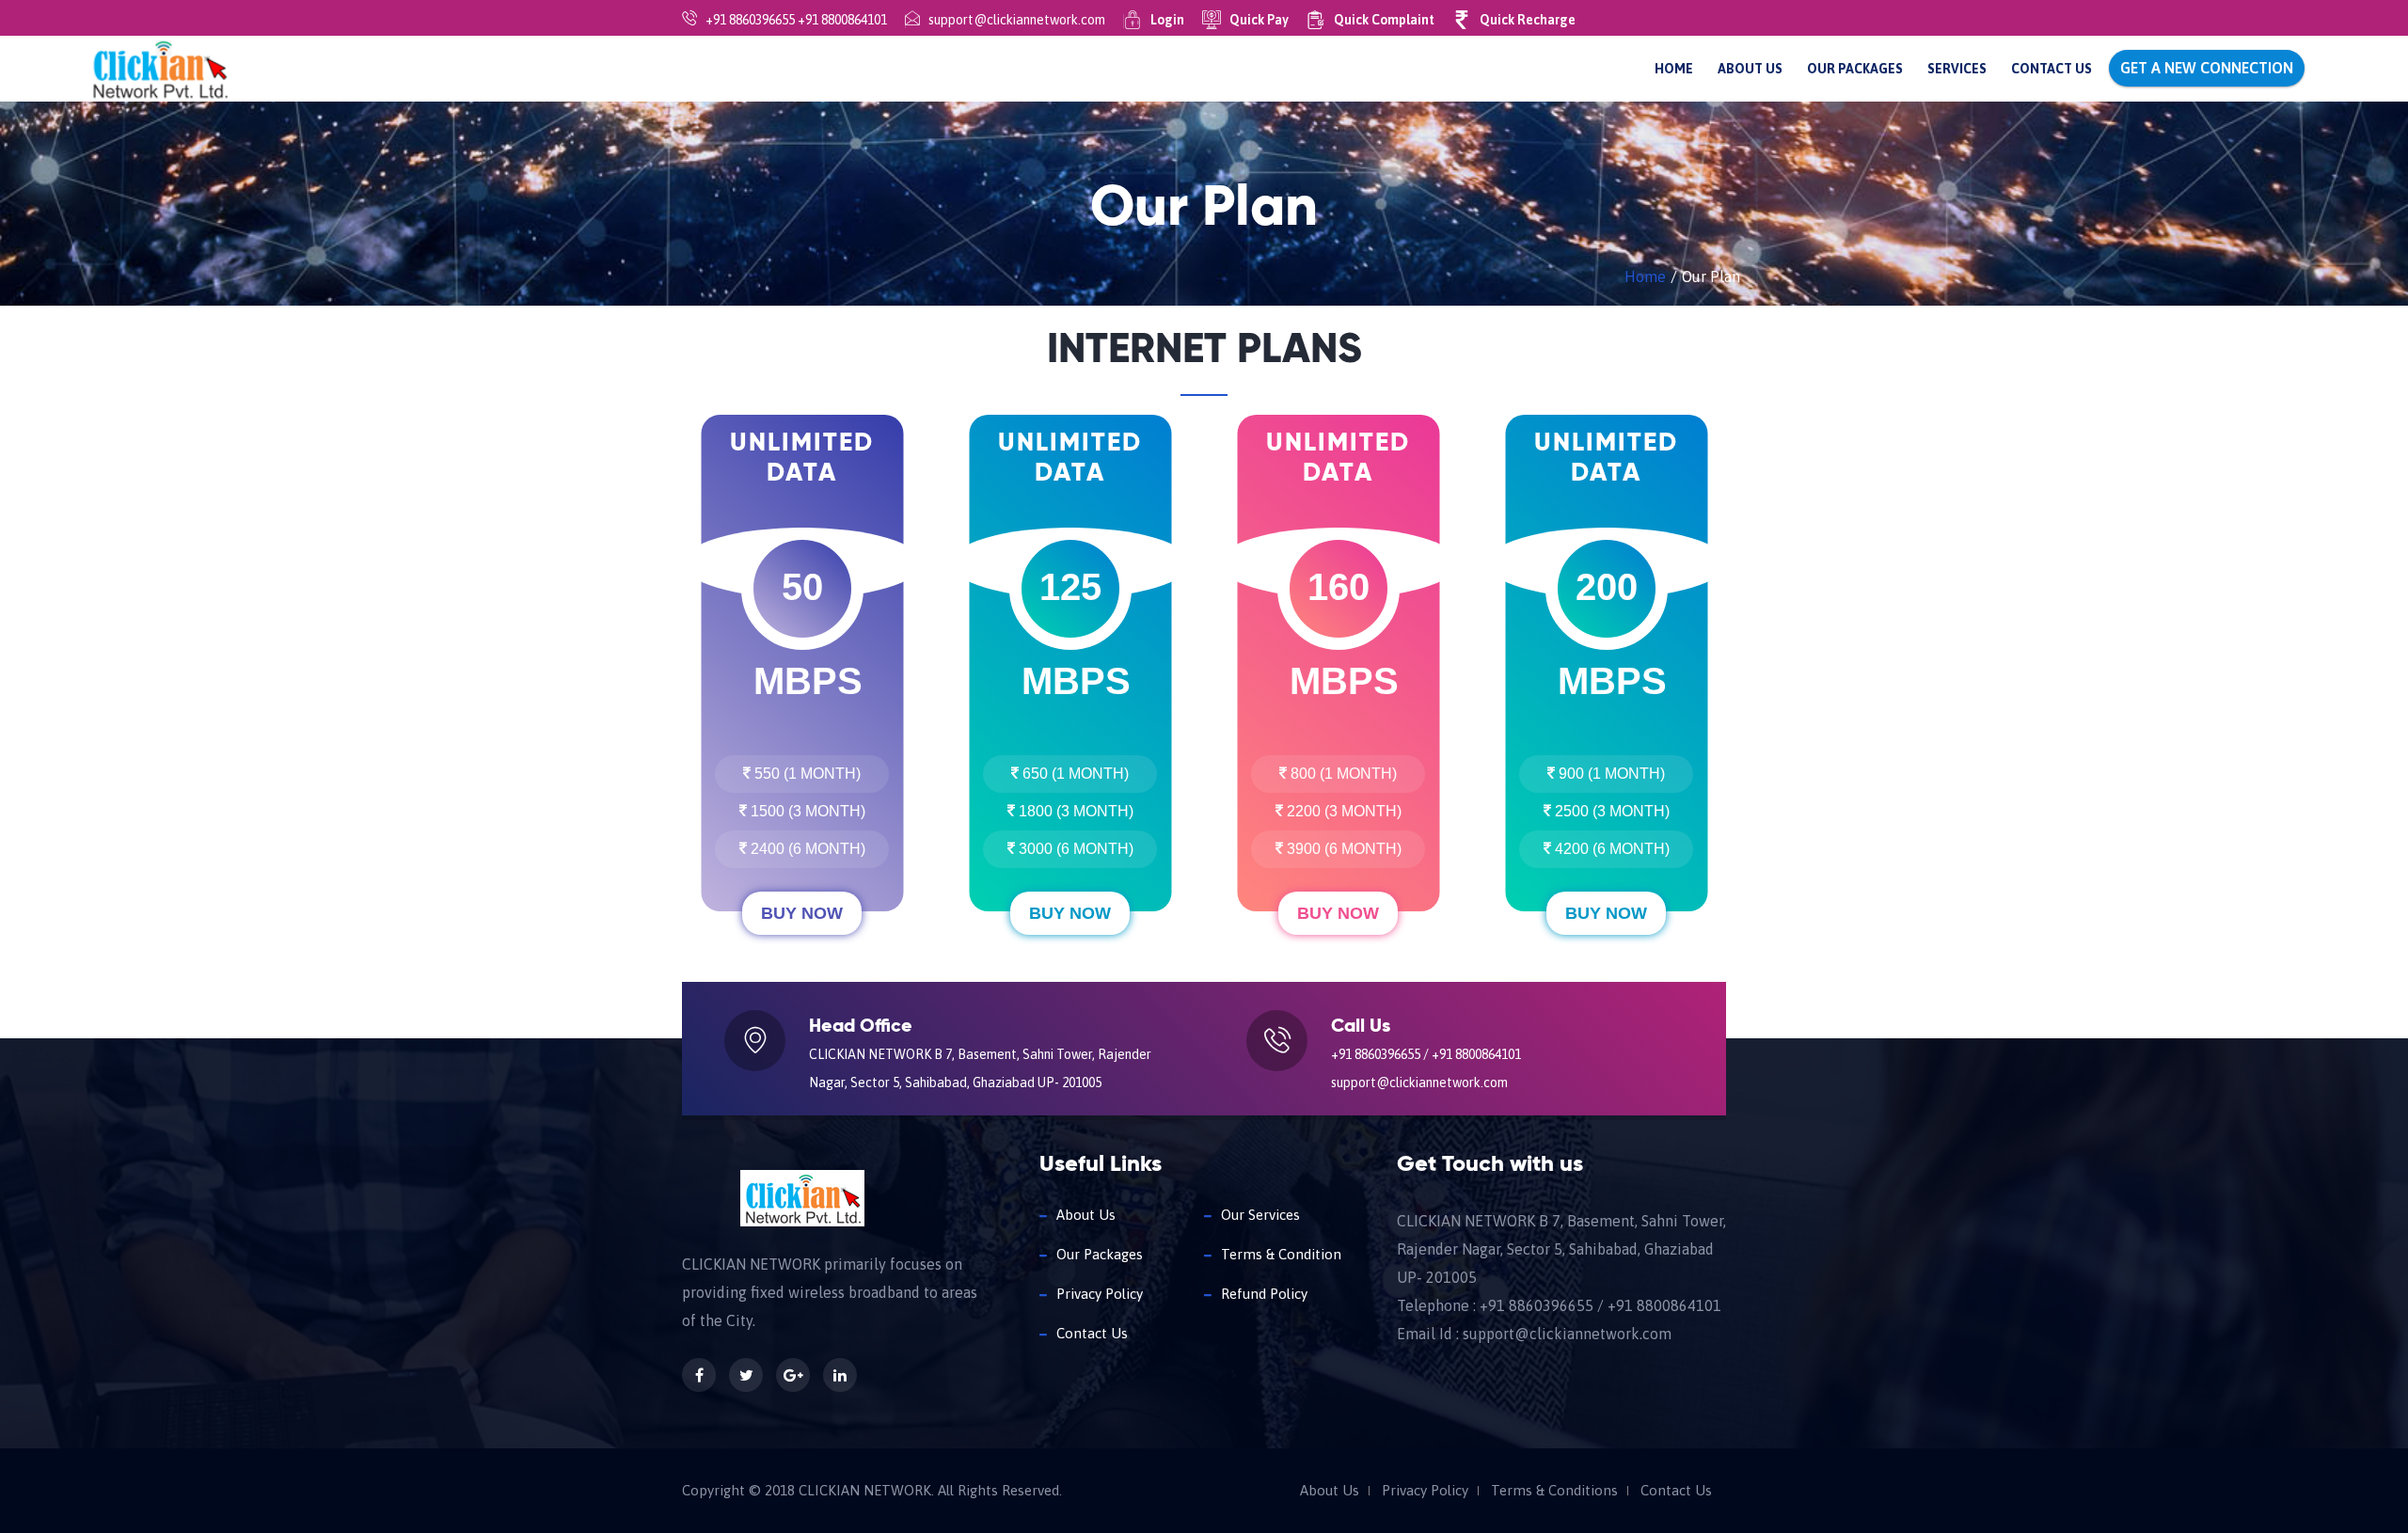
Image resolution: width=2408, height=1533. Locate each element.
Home (1674, 69)
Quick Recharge (1528, 20)
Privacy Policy (1100, 1294)
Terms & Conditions (1554, 1491)
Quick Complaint (1384, 20)
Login (1167, 20)
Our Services (1260, 1215)
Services (1957, 69)
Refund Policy (1264, 1294)
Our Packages (1855, 69)
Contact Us (2052, 69)
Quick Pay (1259, 20)
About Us (1750, 69)
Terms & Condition (1281, 1254)
